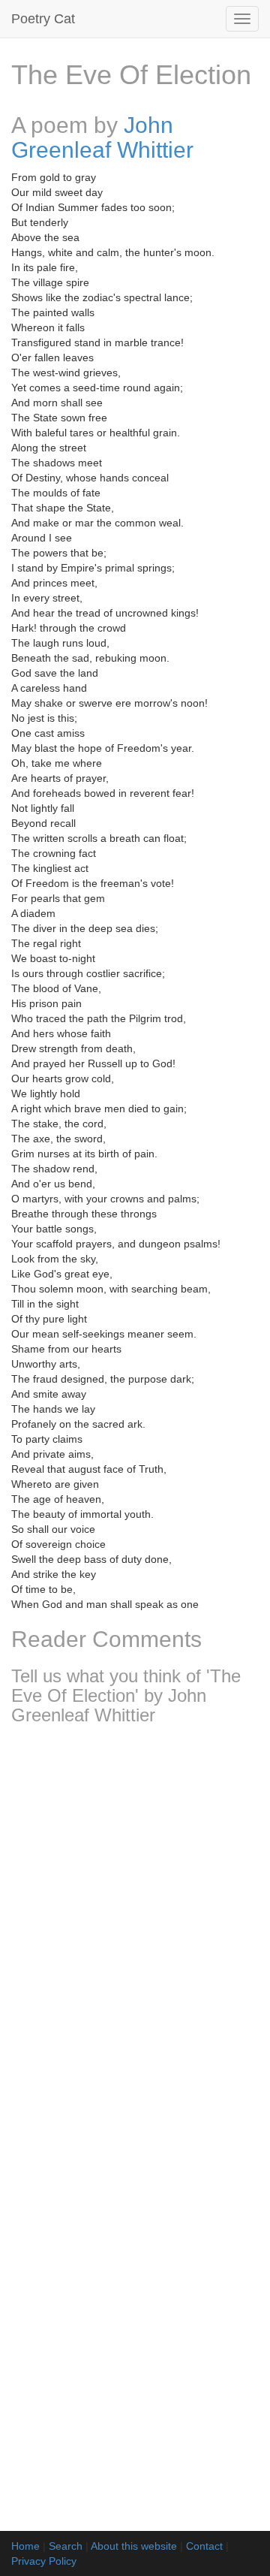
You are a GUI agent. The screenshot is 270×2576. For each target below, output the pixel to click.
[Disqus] (135, 1936)
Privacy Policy (44, 2561)
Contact (204, 2546)
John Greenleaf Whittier (102, 137)
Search (66, 2546)
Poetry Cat (43, 19)
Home (25, 2546)
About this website (134, 2546)
